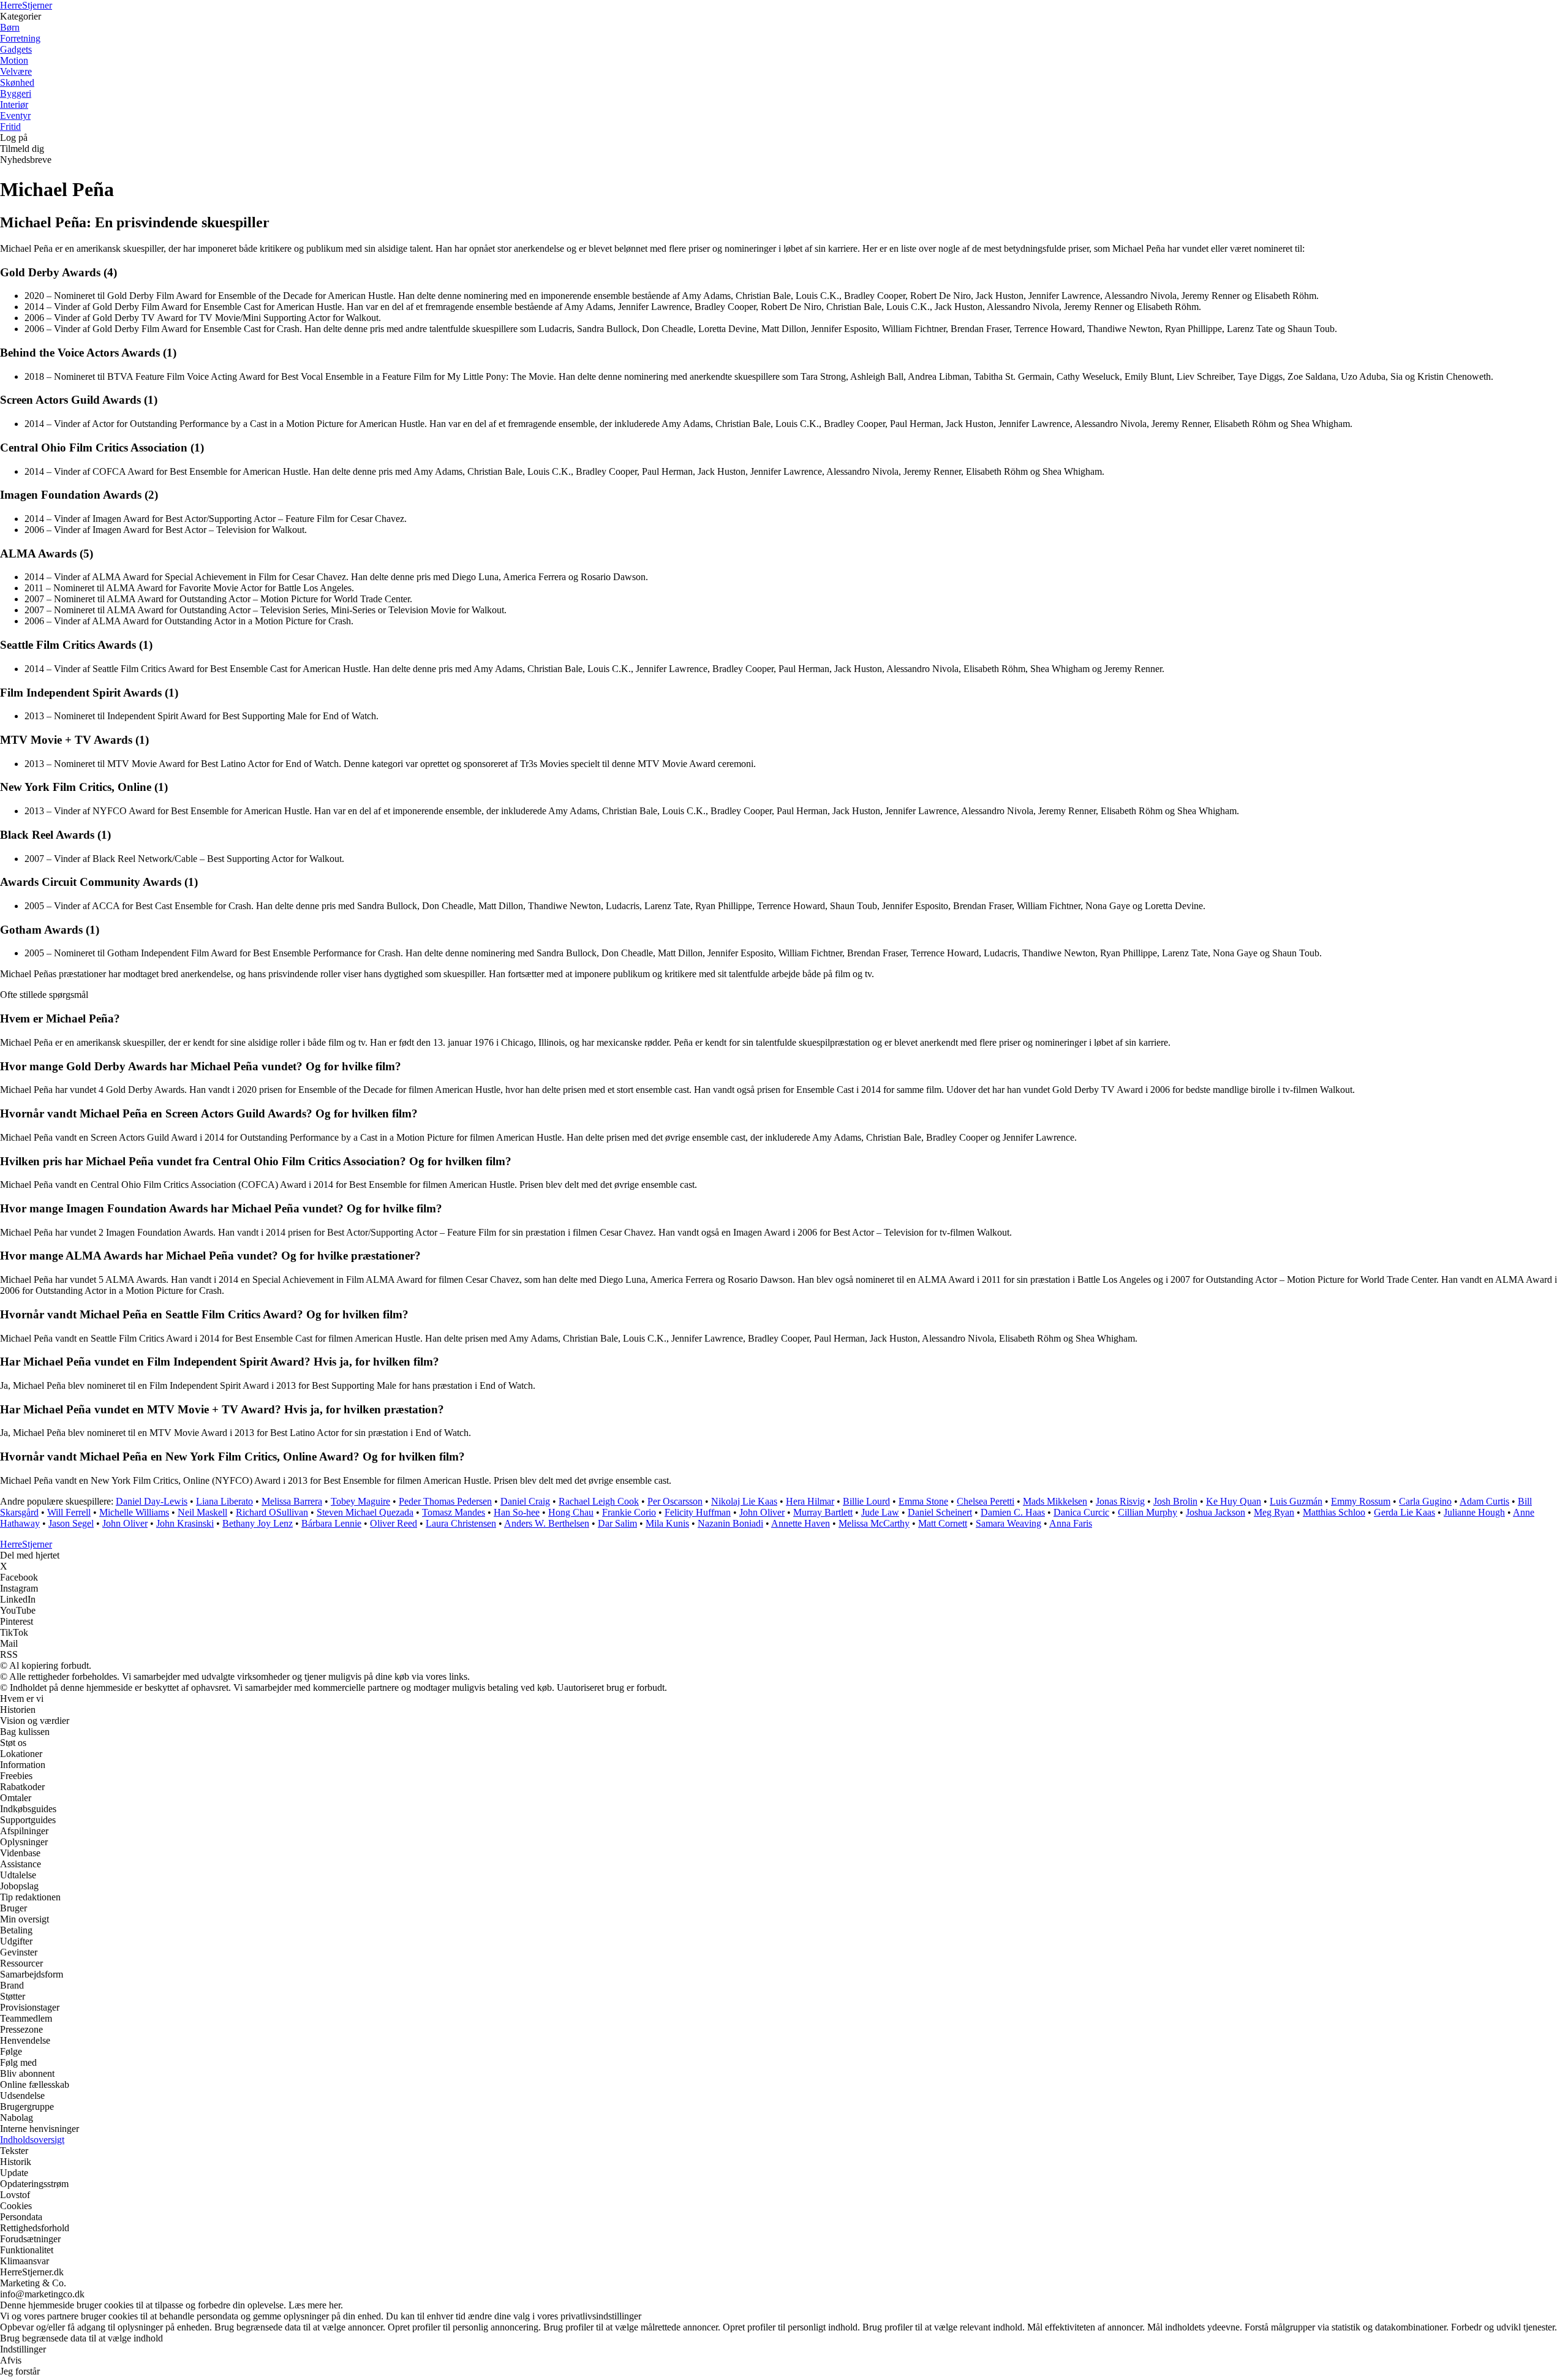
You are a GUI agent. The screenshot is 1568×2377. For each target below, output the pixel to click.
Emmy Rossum (1361, 1501)
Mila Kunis (667, 1523)
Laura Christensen (461, 1523)
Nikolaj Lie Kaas (744, 1501)
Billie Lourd (866, 1501)
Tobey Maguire (360, 1501)
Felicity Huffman (698, 1512)
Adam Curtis (1484, 1501)
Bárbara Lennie (331, 1523)
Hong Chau (571, 1512)
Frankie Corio (629, 1512)
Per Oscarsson (675, 1501)
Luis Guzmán (1296, 1501)
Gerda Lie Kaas (1404, 1512)
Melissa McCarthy (874, 1523)
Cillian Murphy (1148, 1512)
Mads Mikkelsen (1055, 1501)
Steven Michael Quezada (365, 1512)
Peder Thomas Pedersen (445, 1501)
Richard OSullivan (272, 1512)
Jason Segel (71, 1523)
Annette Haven (801, 1523)
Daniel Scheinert (940, 1512)
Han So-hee (517, 1512)
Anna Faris (1071, 1523)
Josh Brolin (1175, 1501)
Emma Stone (923, 1501)
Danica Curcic (1081, 1512)
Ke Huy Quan (1234, 1501)
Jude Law (880, 1512)
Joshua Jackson (1216, 1512)
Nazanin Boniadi (730, 1523)
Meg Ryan (1274, 1512)
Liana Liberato (224, 1501)
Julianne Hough (1474, 1512)
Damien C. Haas (1013, 1512)
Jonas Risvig (1120, 1501)
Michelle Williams (134, 1512)
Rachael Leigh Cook (599, 1501)
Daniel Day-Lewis (152, 1501)
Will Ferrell (69, 1512)
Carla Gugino (1425, 1501)
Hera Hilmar (810, 1501)
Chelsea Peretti (986, 1501)
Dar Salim (617, 1523)
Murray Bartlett (823, 1512)
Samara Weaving (1008, 1523)
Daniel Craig (525, 1501)
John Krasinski (185, 1523)
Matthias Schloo (1334, 1512)
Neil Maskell (202, 1512)
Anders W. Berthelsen (547, 1523)
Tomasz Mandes (454, 1512)
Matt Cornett (943, 1523)
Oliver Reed (394, 1523)
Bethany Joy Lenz (258, 1523)
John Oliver (762, 1512)
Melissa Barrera (292, 1501)
